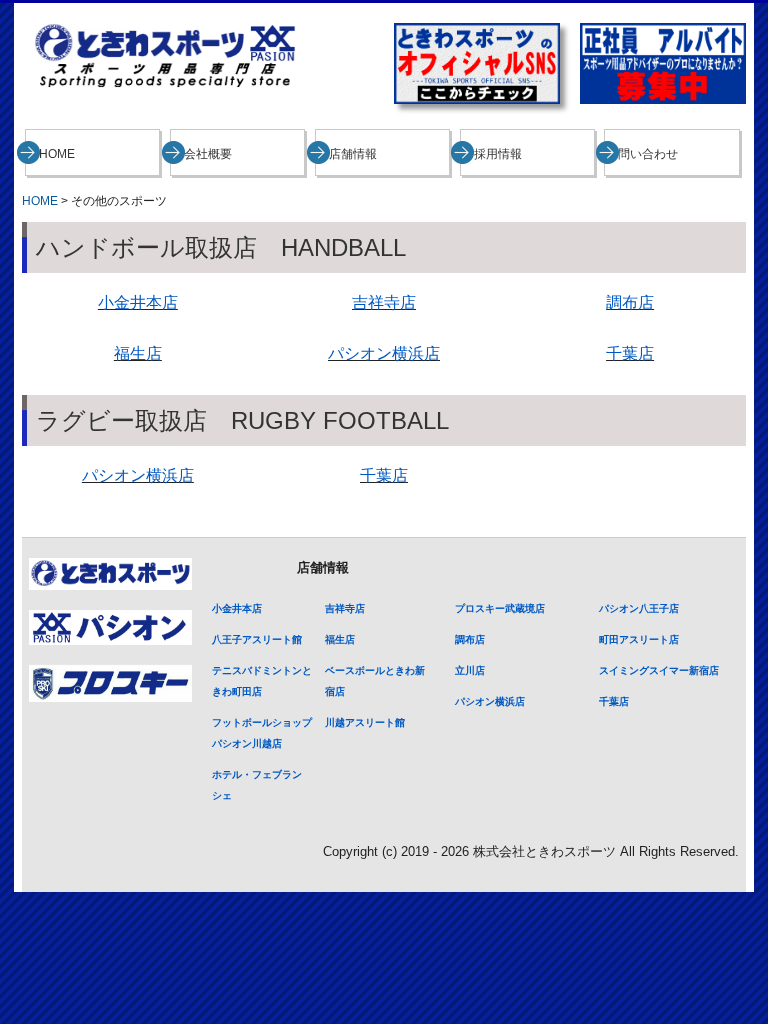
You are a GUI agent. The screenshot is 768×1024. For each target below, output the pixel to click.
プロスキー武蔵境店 (500, 608)
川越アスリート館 (365, 722)
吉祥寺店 (345, 608)
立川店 (470, 670)
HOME (57, 154)
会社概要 (208, 154)
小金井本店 (237, 608)
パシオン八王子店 (639, 608)
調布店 (630, 302)
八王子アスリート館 (257, 639)
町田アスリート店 (639, 639)
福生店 (340, 639)
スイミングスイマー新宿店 (659, 670)
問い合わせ (648, 154)
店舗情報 (353, 154)
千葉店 (630, 353)
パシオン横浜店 (384, 353)
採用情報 (498, 154)
